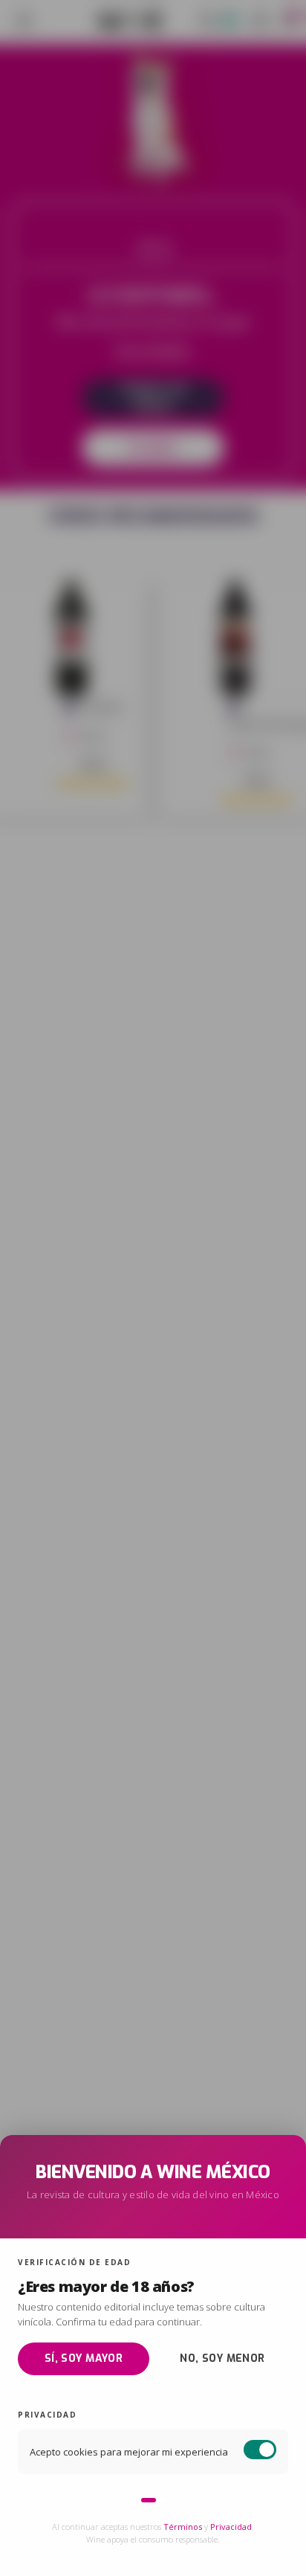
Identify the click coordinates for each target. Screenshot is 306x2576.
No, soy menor (222, 2358)
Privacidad (231, 2527)
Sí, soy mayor (84, 2358)
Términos (183, 2527)
